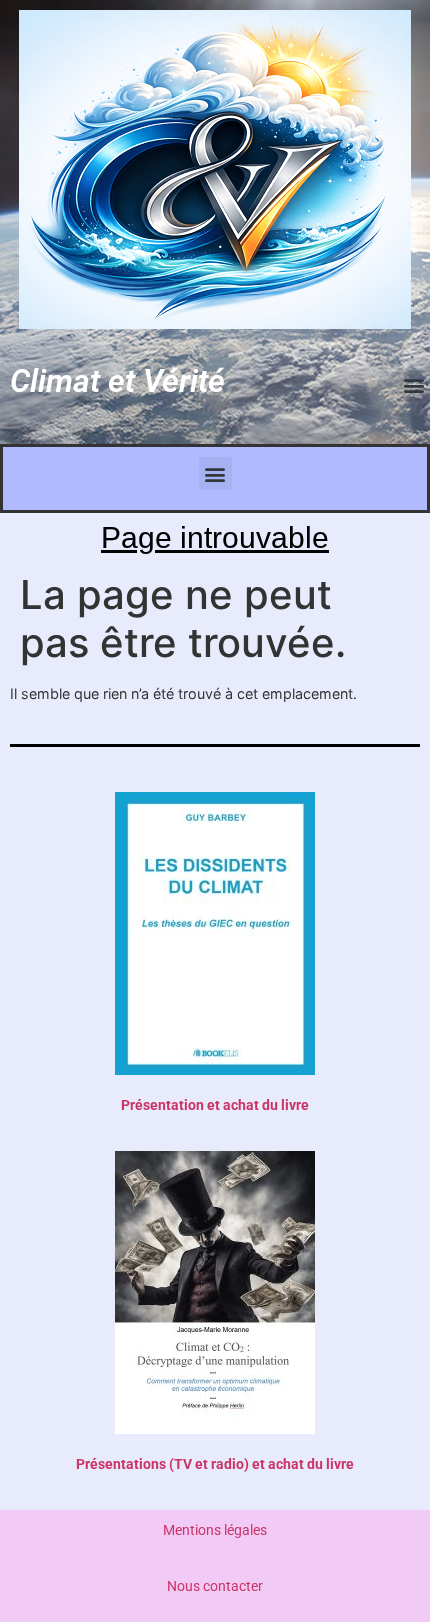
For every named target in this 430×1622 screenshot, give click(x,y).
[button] (413, 384)
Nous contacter (215, 1586)
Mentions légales (215, 1530)
